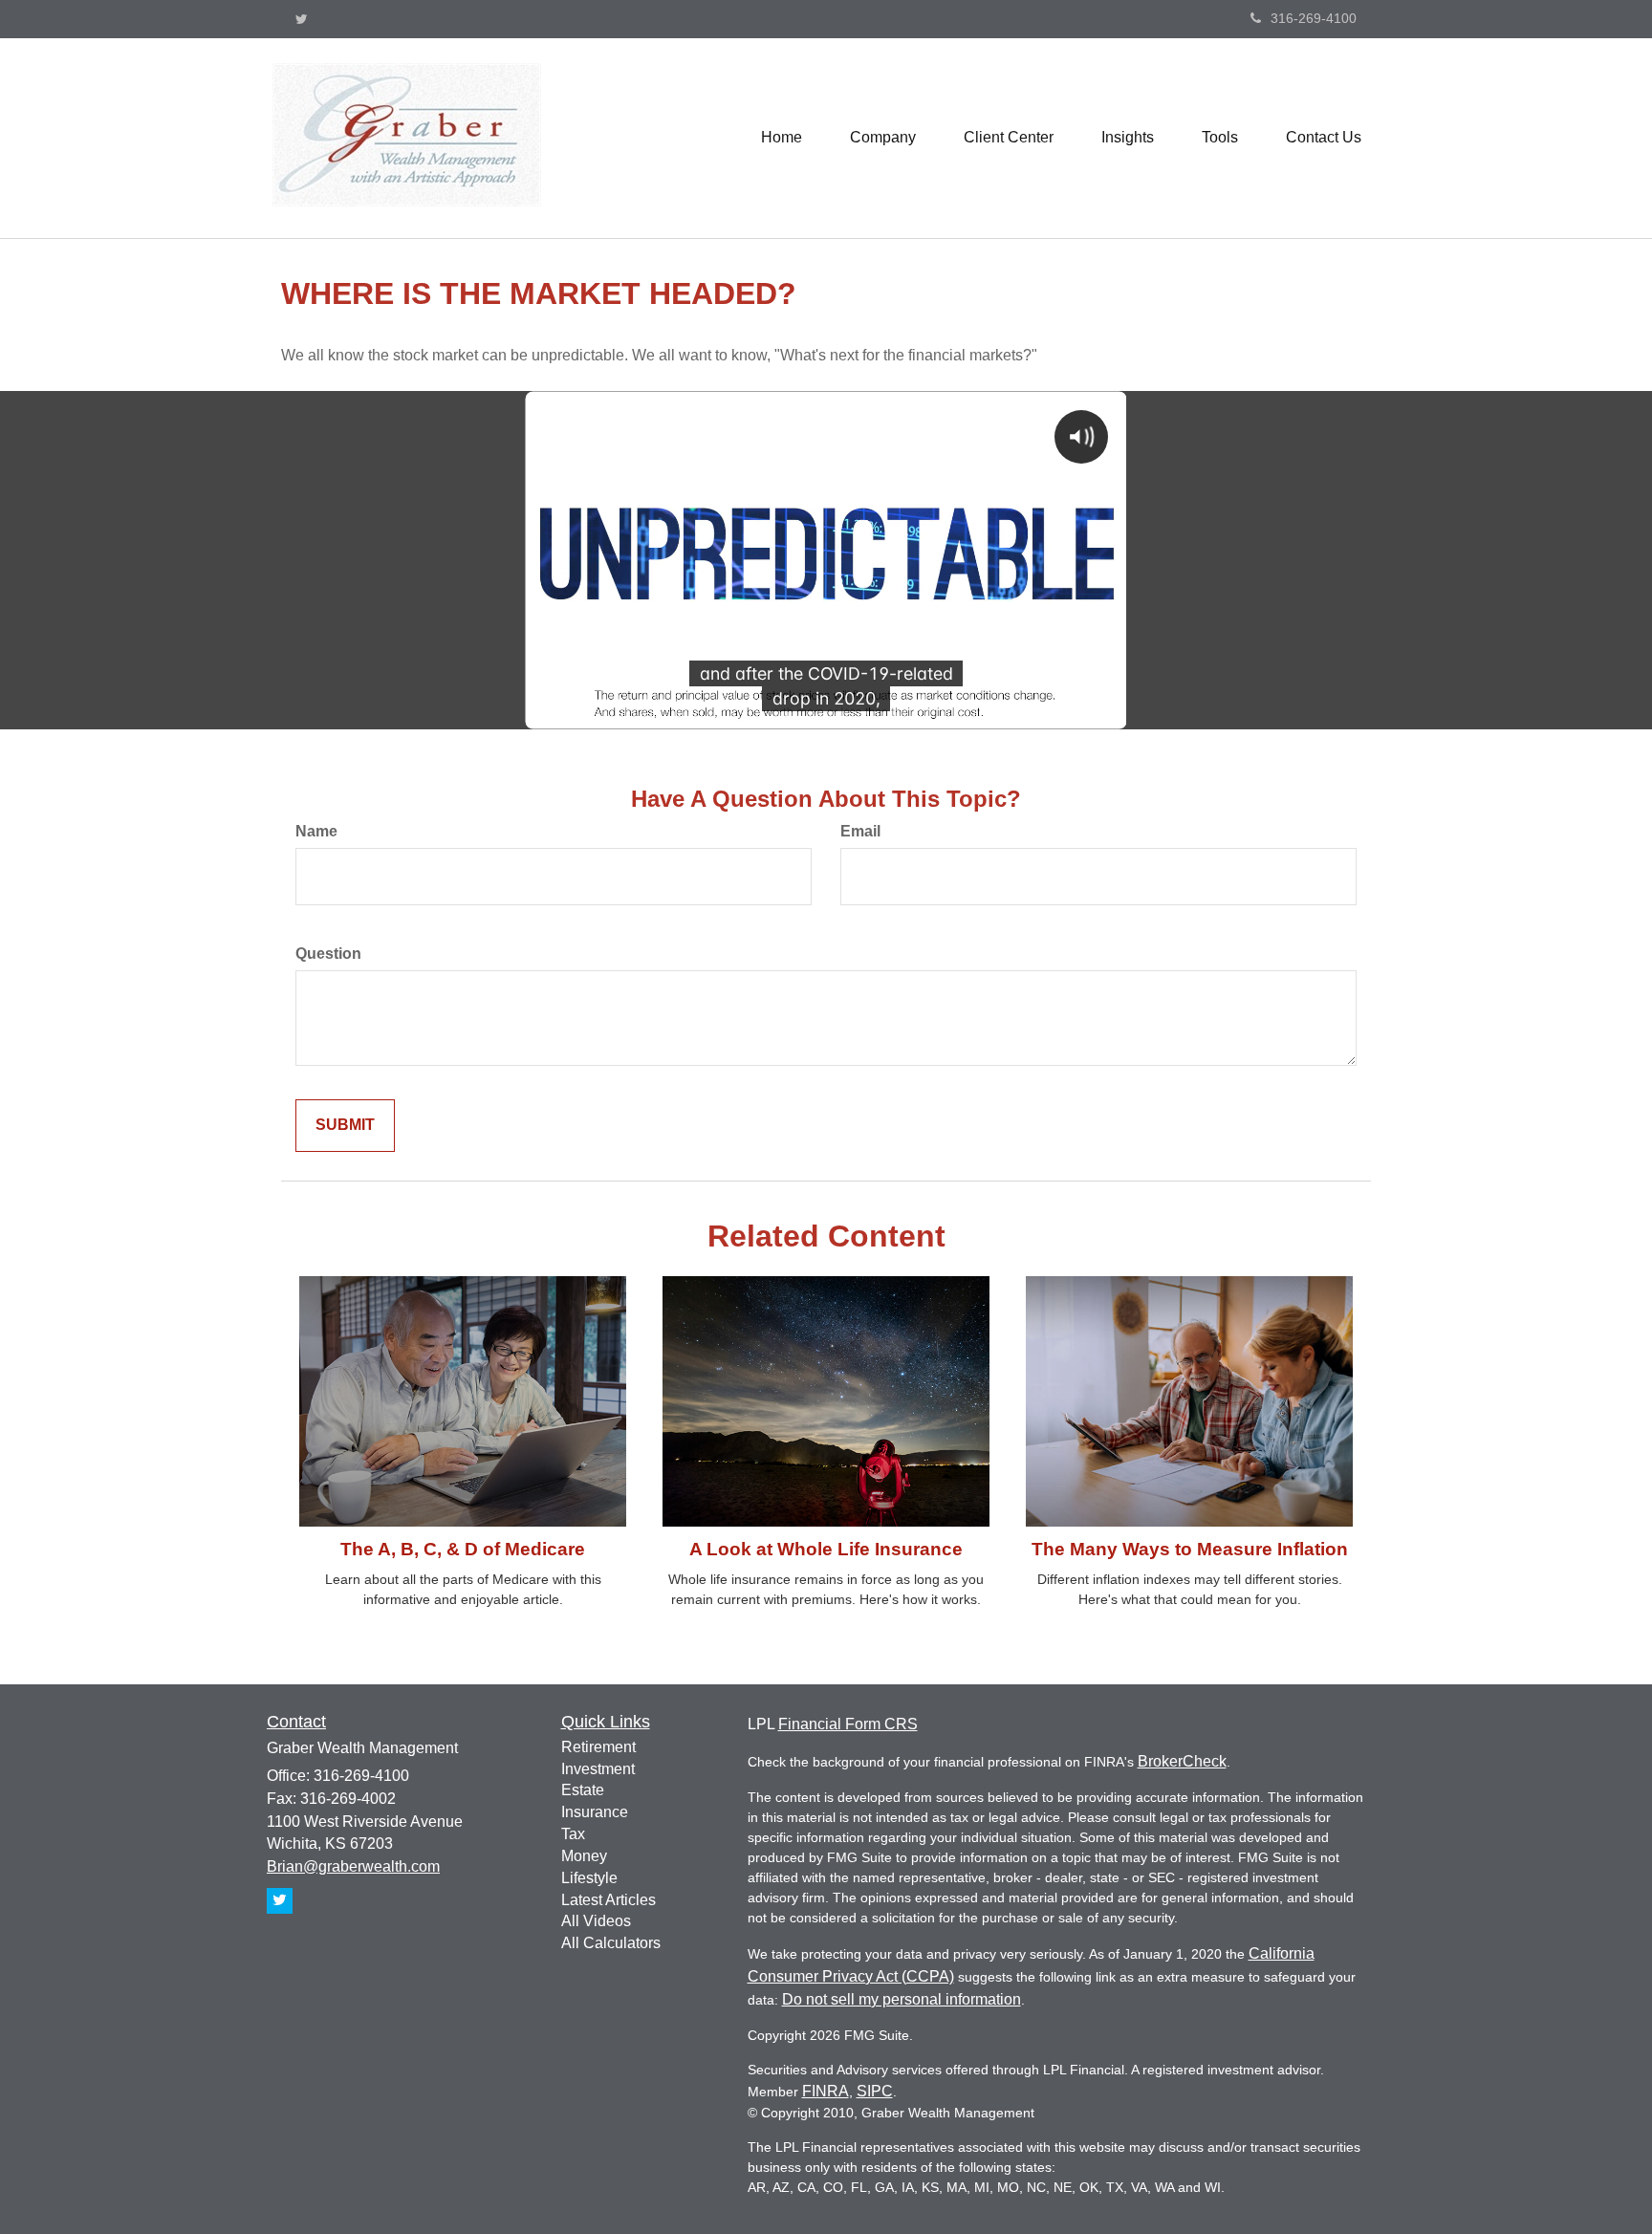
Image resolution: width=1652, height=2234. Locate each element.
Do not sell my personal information (902, 1999)
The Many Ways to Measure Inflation (1190, 1549)
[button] (883, 138)
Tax (573, 1834)
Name (316, 831)
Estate (583, 1790)
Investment (598, 1769)
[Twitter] (302, 19)
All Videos (596, 1921)
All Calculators (611, 1943)
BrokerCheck (1182, 1761)
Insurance (595, 1812)
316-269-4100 (1314, 18)
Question (328, 954)
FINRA (826, 2091)
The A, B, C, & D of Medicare (463, 1549)
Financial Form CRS (848, 1724)
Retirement (598, 1747)
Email (860, 831)
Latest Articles (609, 1900)
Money (584, 1856)
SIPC (875, 2091)
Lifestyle (589, 1878)
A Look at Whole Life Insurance (826, 1549)
